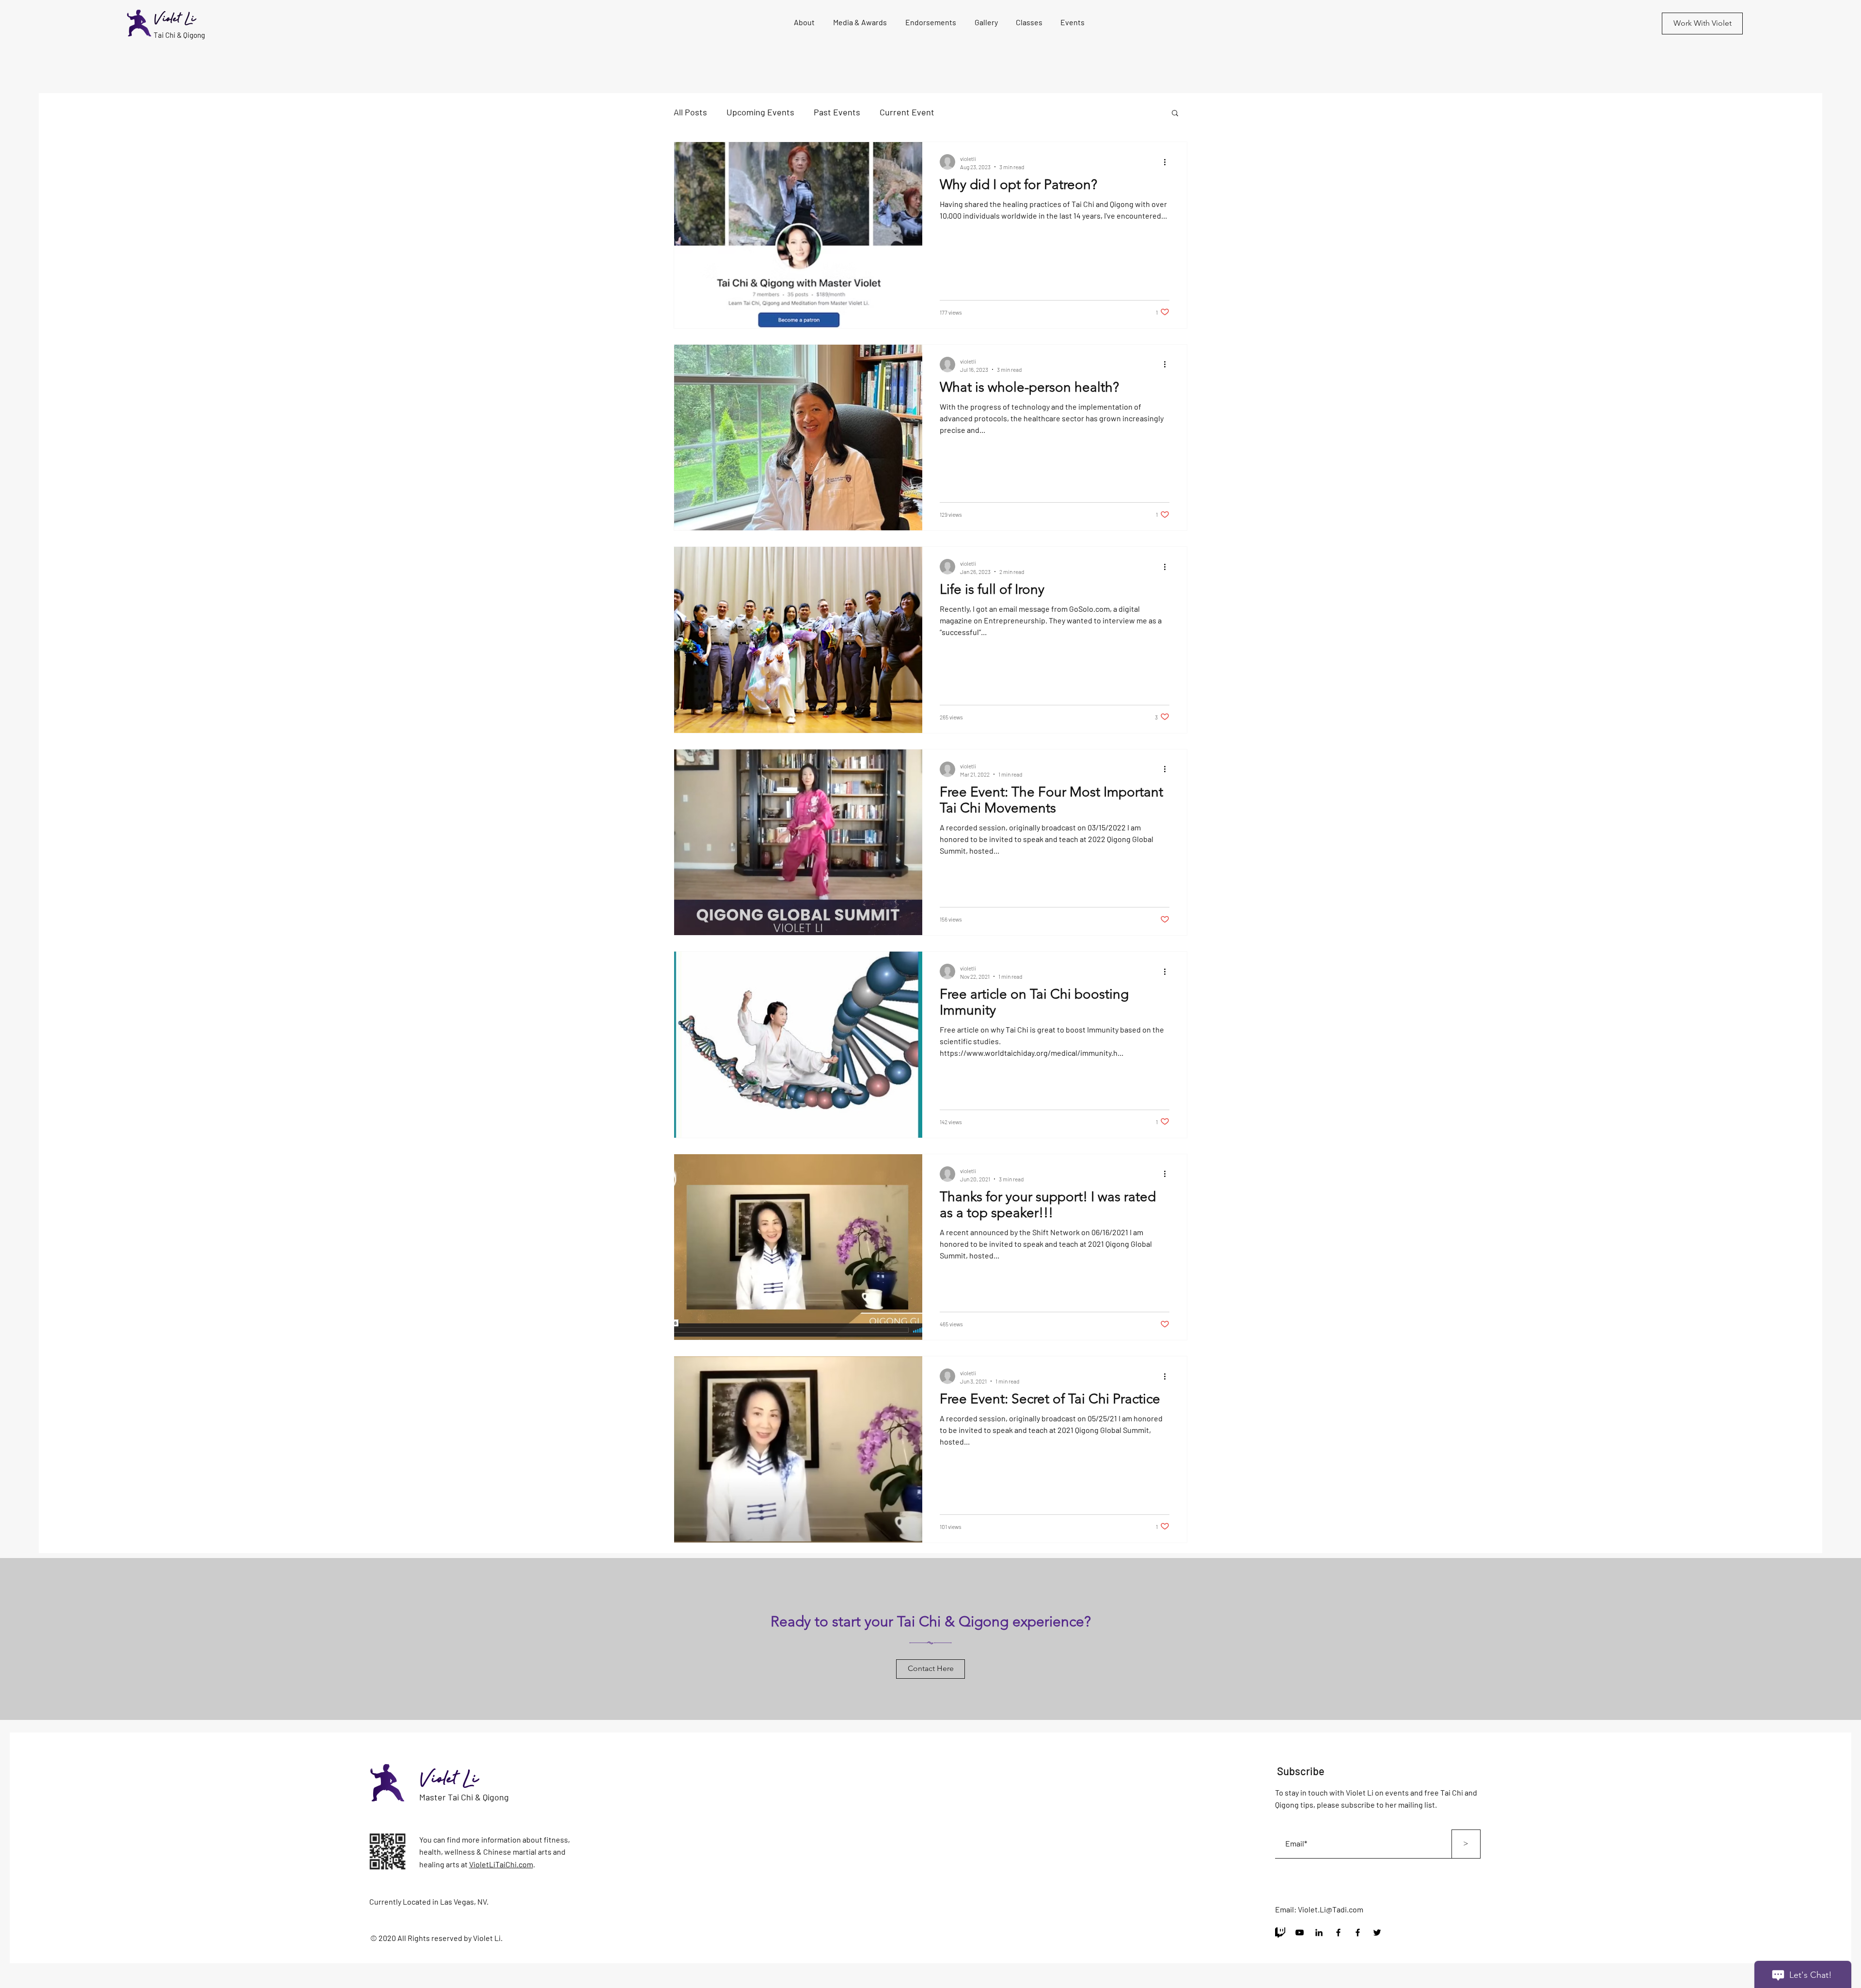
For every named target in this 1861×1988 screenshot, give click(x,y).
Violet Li (449, 1780)
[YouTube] (1300, 1932)
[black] (1280, 1932)
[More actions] (1168, 162)
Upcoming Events (760, 112)
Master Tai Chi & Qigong (464, 1797)
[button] (1072, 22)
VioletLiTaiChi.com (501, 1864)
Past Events (837, 112)
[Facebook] (1338, 1932)
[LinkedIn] (1319, 1932)
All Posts (690, 112)
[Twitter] (1377, 1932)
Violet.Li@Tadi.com (1331, 1909)
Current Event (907, 112)
